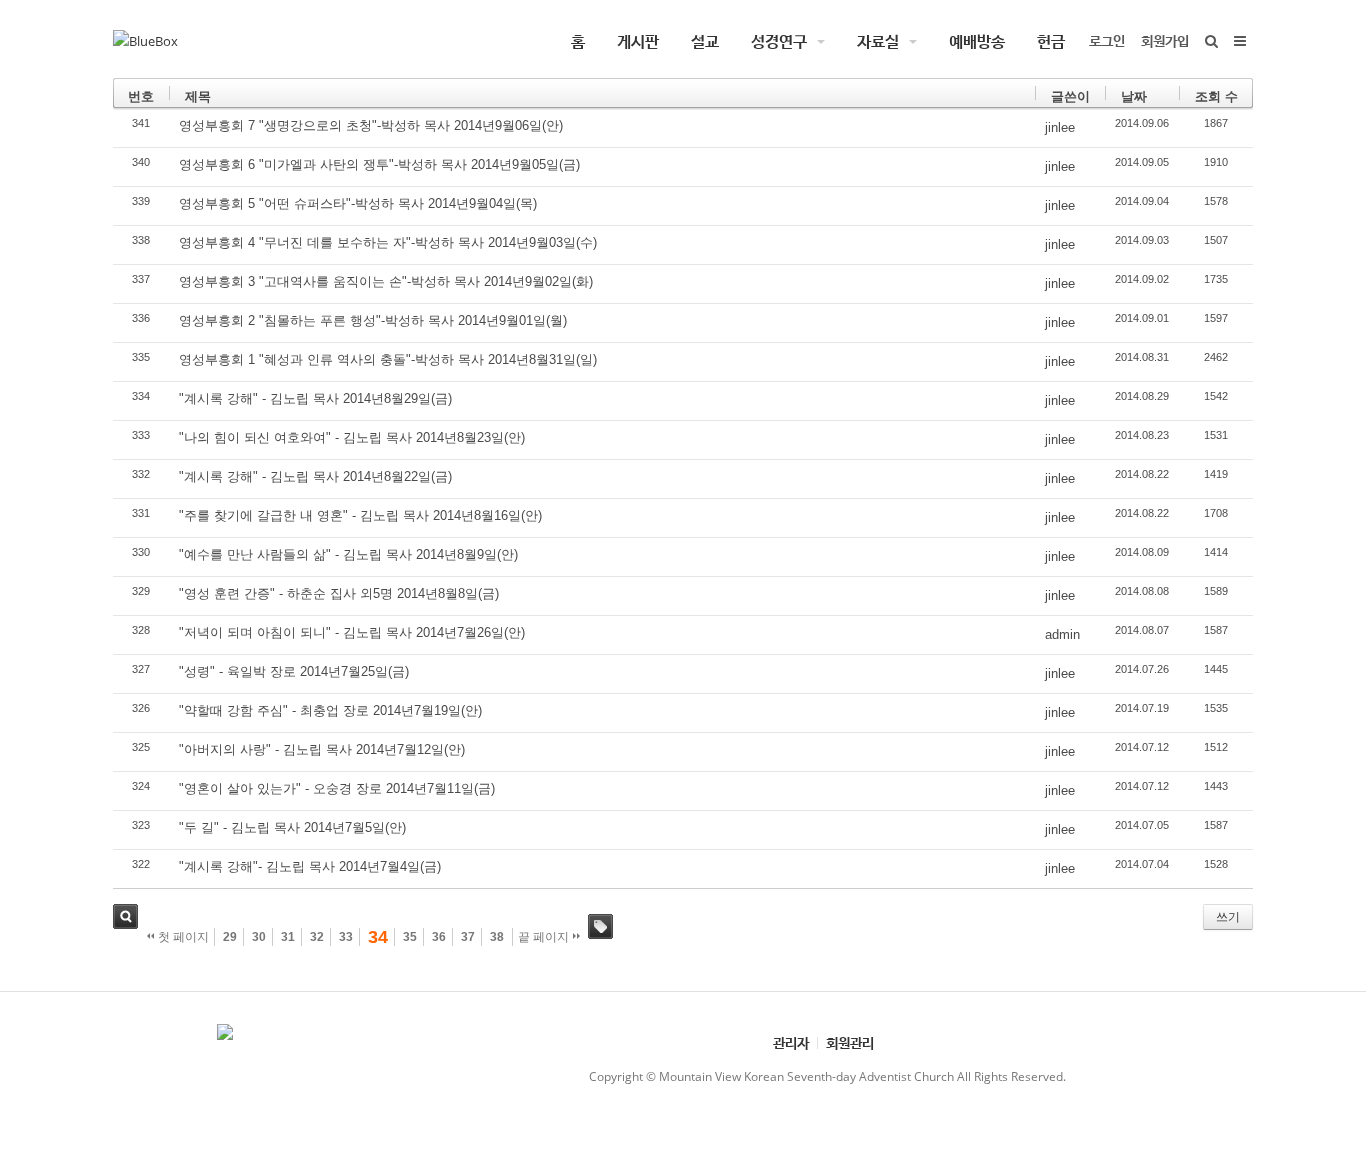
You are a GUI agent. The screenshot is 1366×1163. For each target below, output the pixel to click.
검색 (125, 916)
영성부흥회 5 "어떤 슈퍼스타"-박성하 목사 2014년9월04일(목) (358, 203)
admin (1062, 634)
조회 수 (1216, 96)
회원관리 (850, 1042)
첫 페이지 (182, 937)
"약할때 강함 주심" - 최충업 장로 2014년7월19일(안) (330, 710)
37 (468, 937)
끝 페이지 (545, 937)
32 (317, 937)
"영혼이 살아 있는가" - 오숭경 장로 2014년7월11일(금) (337, 788)
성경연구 (779, 41)
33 (346, 937)
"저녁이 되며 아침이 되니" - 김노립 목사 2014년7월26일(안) (352, 632)
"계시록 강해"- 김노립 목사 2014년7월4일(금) (310, 866)
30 (259, 937)
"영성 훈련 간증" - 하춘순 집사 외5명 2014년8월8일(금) (339, 593)
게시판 (638, 41)
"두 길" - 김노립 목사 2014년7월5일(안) (292, 827)
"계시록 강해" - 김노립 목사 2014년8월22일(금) (315, 476)
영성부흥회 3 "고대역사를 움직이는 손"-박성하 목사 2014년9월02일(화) (386, 281)
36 (439, 937)
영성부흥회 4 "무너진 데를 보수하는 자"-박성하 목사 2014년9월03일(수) (388, 242)
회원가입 (1165, 40)
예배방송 (977, 41)
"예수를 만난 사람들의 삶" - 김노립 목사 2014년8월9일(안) (348, 554)
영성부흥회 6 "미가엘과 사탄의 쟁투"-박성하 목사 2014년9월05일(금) (379, 164)
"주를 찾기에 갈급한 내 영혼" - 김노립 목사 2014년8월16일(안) (360, 515)
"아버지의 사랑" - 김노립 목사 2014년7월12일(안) (322, 749)
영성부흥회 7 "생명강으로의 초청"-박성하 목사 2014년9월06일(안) (371, 125)
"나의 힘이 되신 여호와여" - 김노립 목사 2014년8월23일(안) (352, 437)
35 (410, 937)
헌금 (1051, 41)
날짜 (1134, 96)
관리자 (791, 1042)
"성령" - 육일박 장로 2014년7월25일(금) (294, 671)
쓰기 (1228, 917)
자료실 (878, 41)
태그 (600, 926)
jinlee (1060, 127)
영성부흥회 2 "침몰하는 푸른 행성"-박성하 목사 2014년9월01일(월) (373, 320)
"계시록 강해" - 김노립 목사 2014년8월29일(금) (315, 398)
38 (497, 937)
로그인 (1107, 40)
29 (230, 937)
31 (288, 937)
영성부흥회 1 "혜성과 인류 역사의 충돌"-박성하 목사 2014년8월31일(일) (388, 359)
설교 (705, 41)
